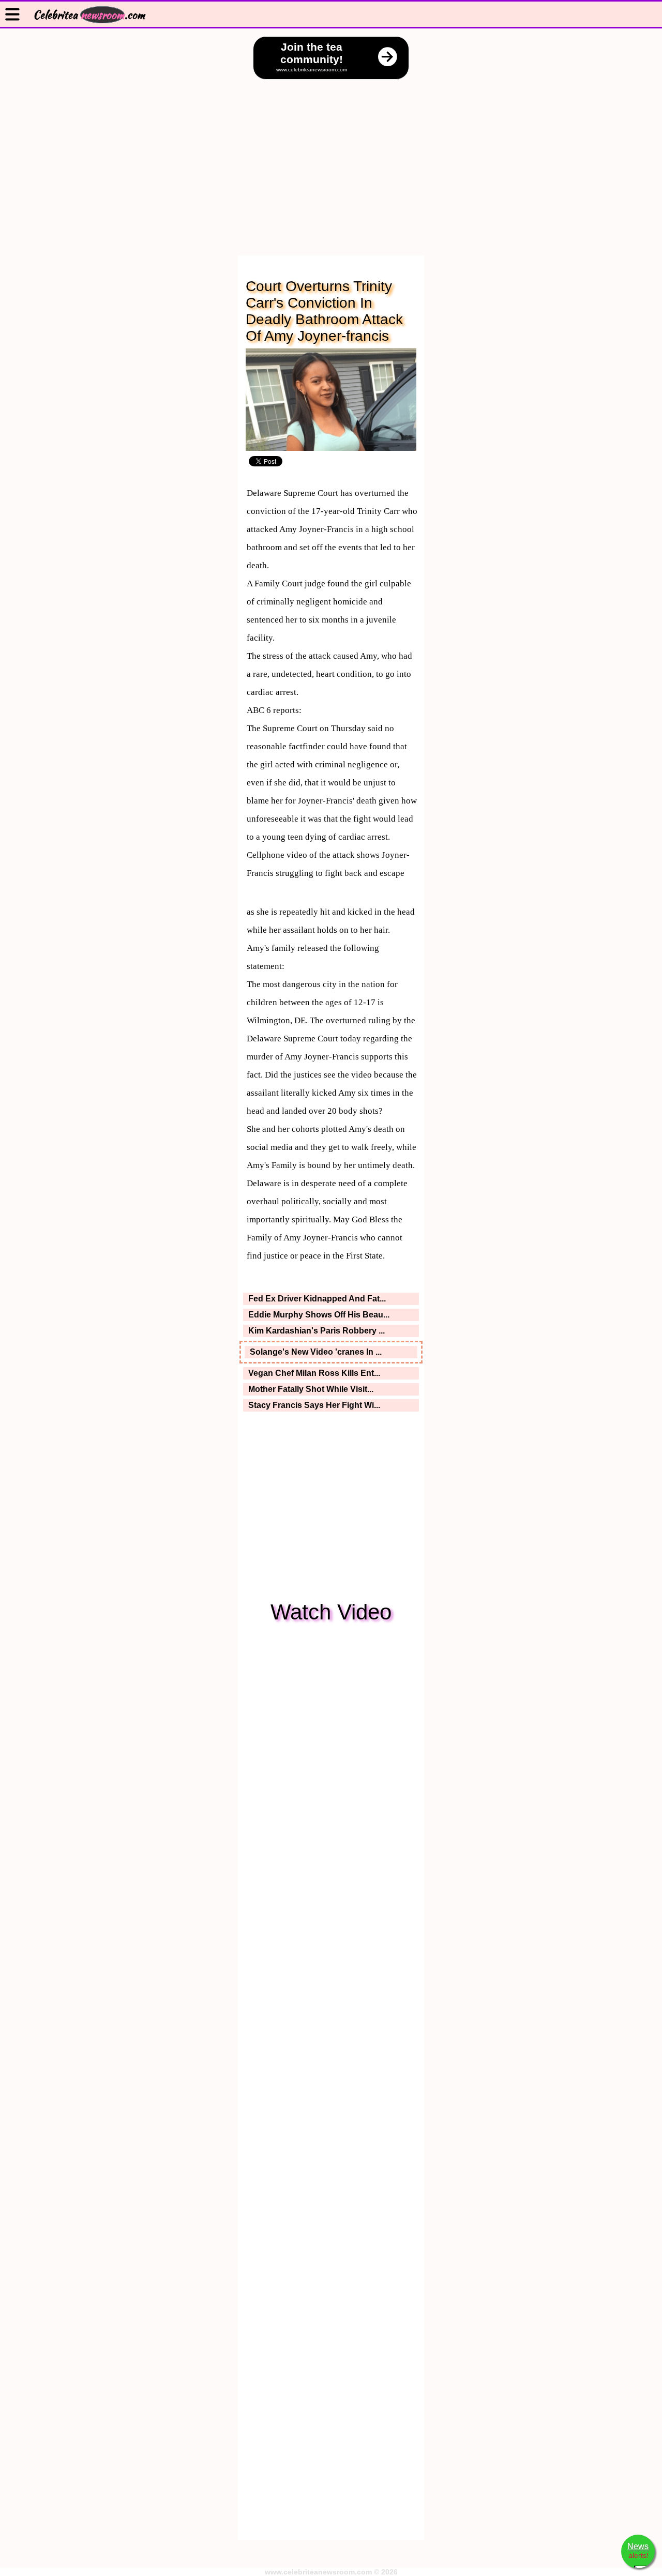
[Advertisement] (331, 157)
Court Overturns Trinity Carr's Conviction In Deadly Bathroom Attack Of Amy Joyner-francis (324, 311)
